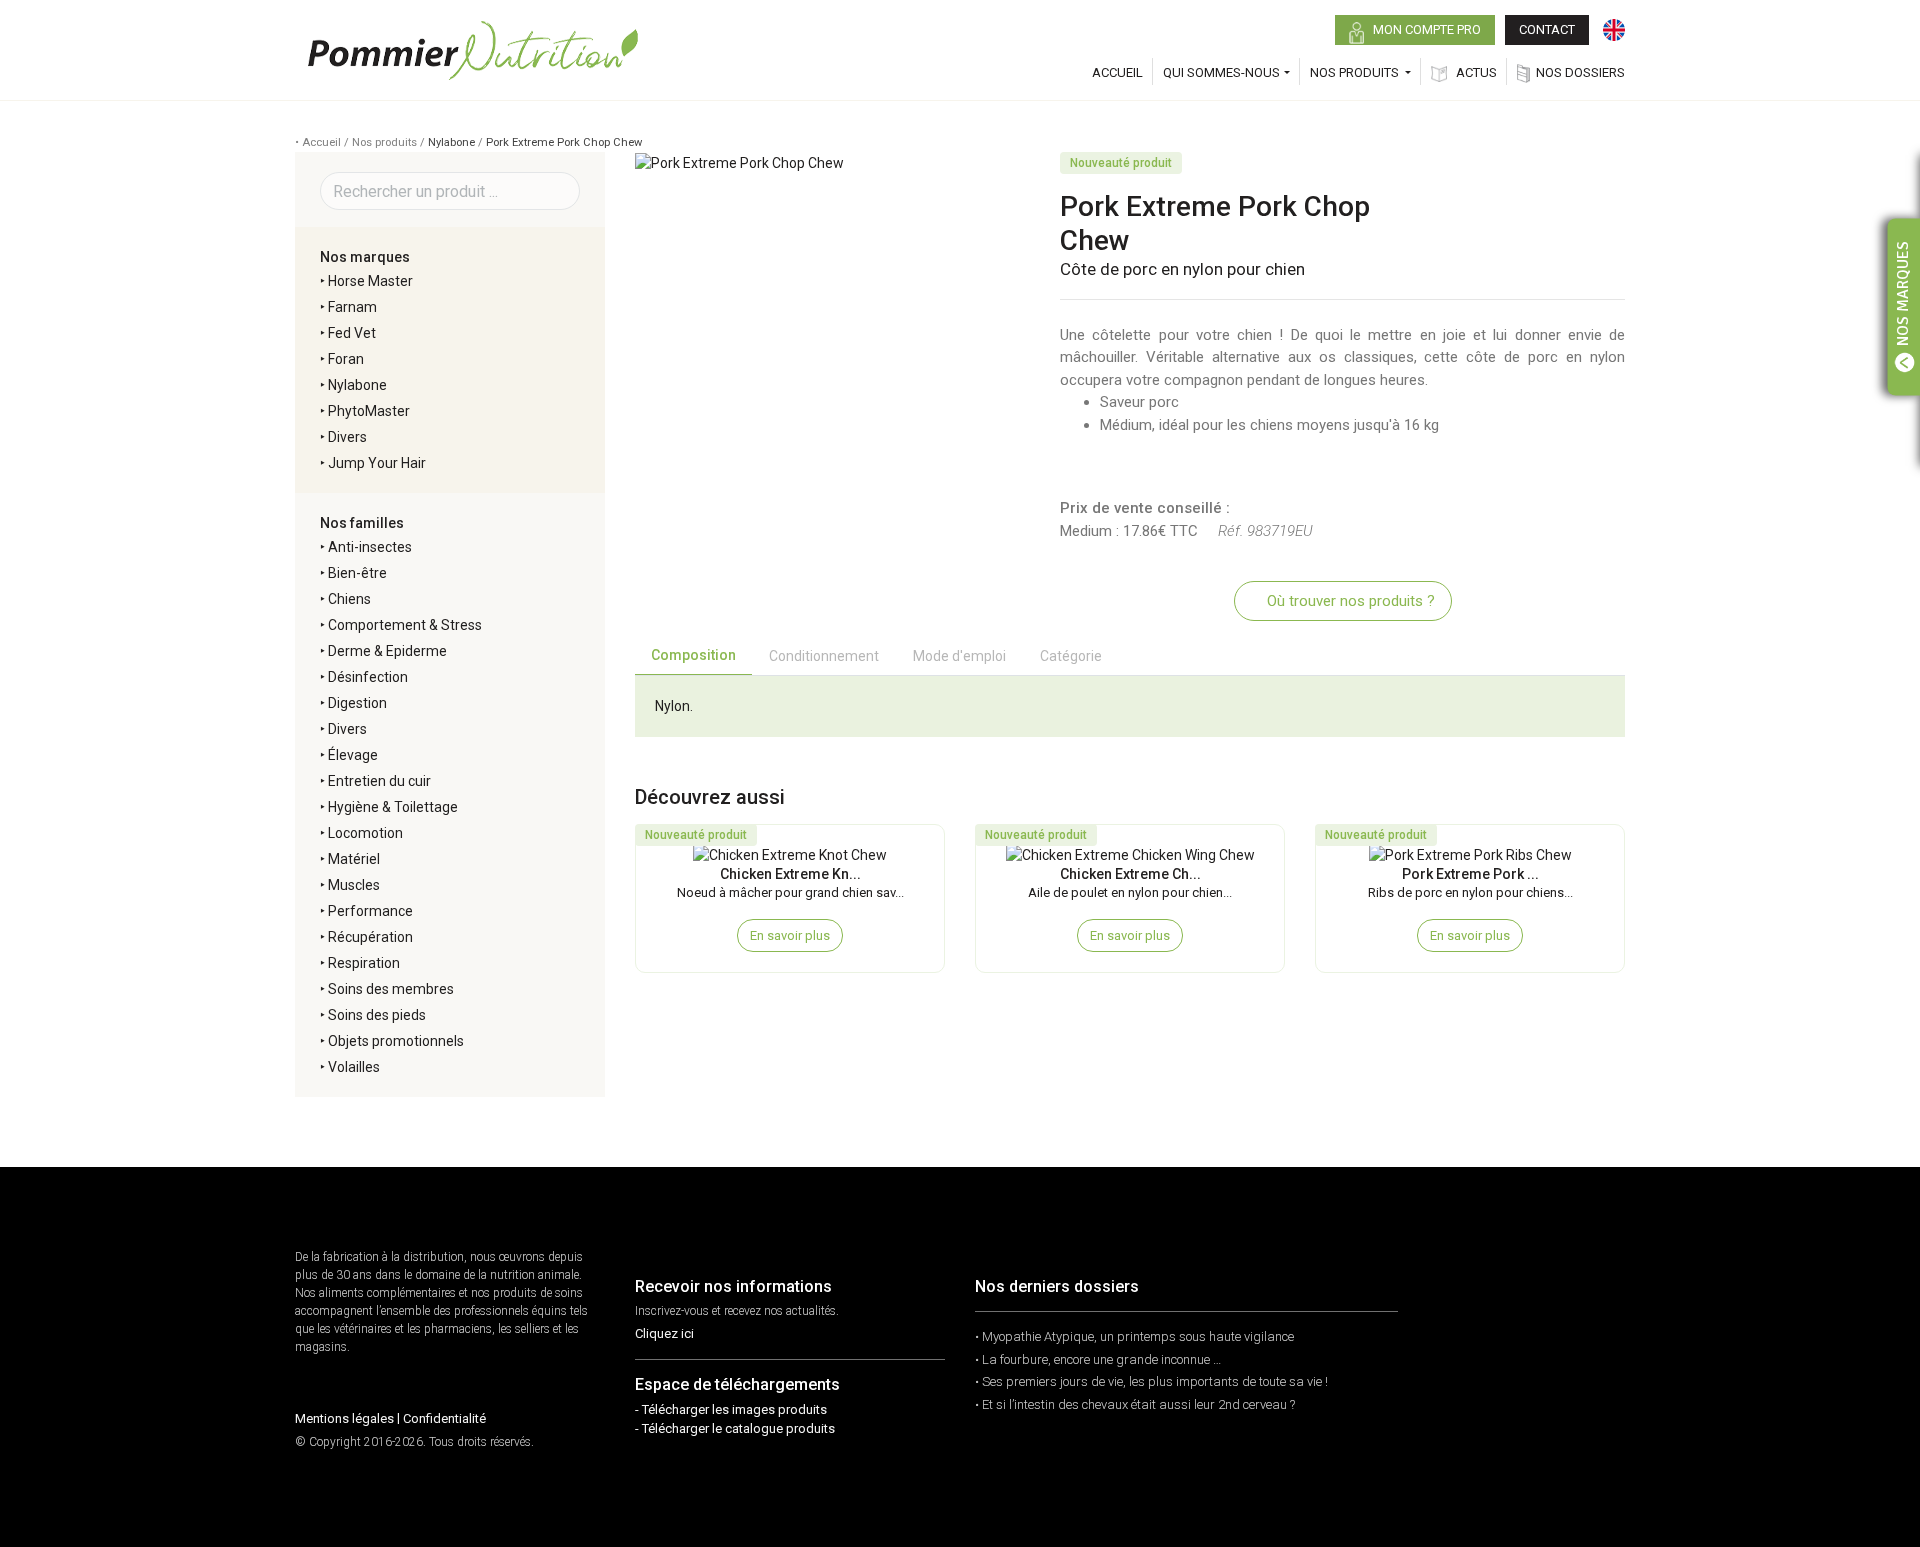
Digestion (357, 703)
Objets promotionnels (396, 1041)
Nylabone (451, 142)
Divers (347, 437)
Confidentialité (444, 1418)
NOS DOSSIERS (1580, 72)
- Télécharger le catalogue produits (735, 1428)
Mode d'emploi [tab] (959, 656)
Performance (370, 911)
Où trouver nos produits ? (1349, 601)
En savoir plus (790, 935)
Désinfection (368, 677)
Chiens (349, 599)
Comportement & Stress (405, 625)
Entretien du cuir (379, 781)
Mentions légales (344, 1418)
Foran (346, 359)
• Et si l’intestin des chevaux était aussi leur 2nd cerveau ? (1135, 1404)
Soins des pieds (377, 1015)
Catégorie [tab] (1071, 656)
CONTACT (1547, 29)
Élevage (353, 755)
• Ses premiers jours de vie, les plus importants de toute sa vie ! (1151, 1381)
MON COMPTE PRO (1425, 29)
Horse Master (370, 281)
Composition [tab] (693, 655)
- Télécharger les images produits (731, 1409)
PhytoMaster (369, 411)
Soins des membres (391, 989)
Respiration (364, 963)
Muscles (354, 885)
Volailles (354, 1067)
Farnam (352, 307)
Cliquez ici (664, 1333)
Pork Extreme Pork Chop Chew (564, 142)
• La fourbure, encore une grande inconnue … (1098, 1359)
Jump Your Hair (377, 463)
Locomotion (365, 833)
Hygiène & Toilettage (393, 807)
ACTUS (1475, 72)
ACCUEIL (1117, 72)
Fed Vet (352, 333)
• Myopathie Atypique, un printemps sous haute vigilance (1134, 1336)
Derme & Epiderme (387, 651)
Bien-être (357, 573)
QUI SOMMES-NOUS (1221, 72)
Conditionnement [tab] (824, 656)
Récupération (370, 937)
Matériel (354, 859)
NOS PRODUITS (1356, 72)
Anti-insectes (370, 547)
